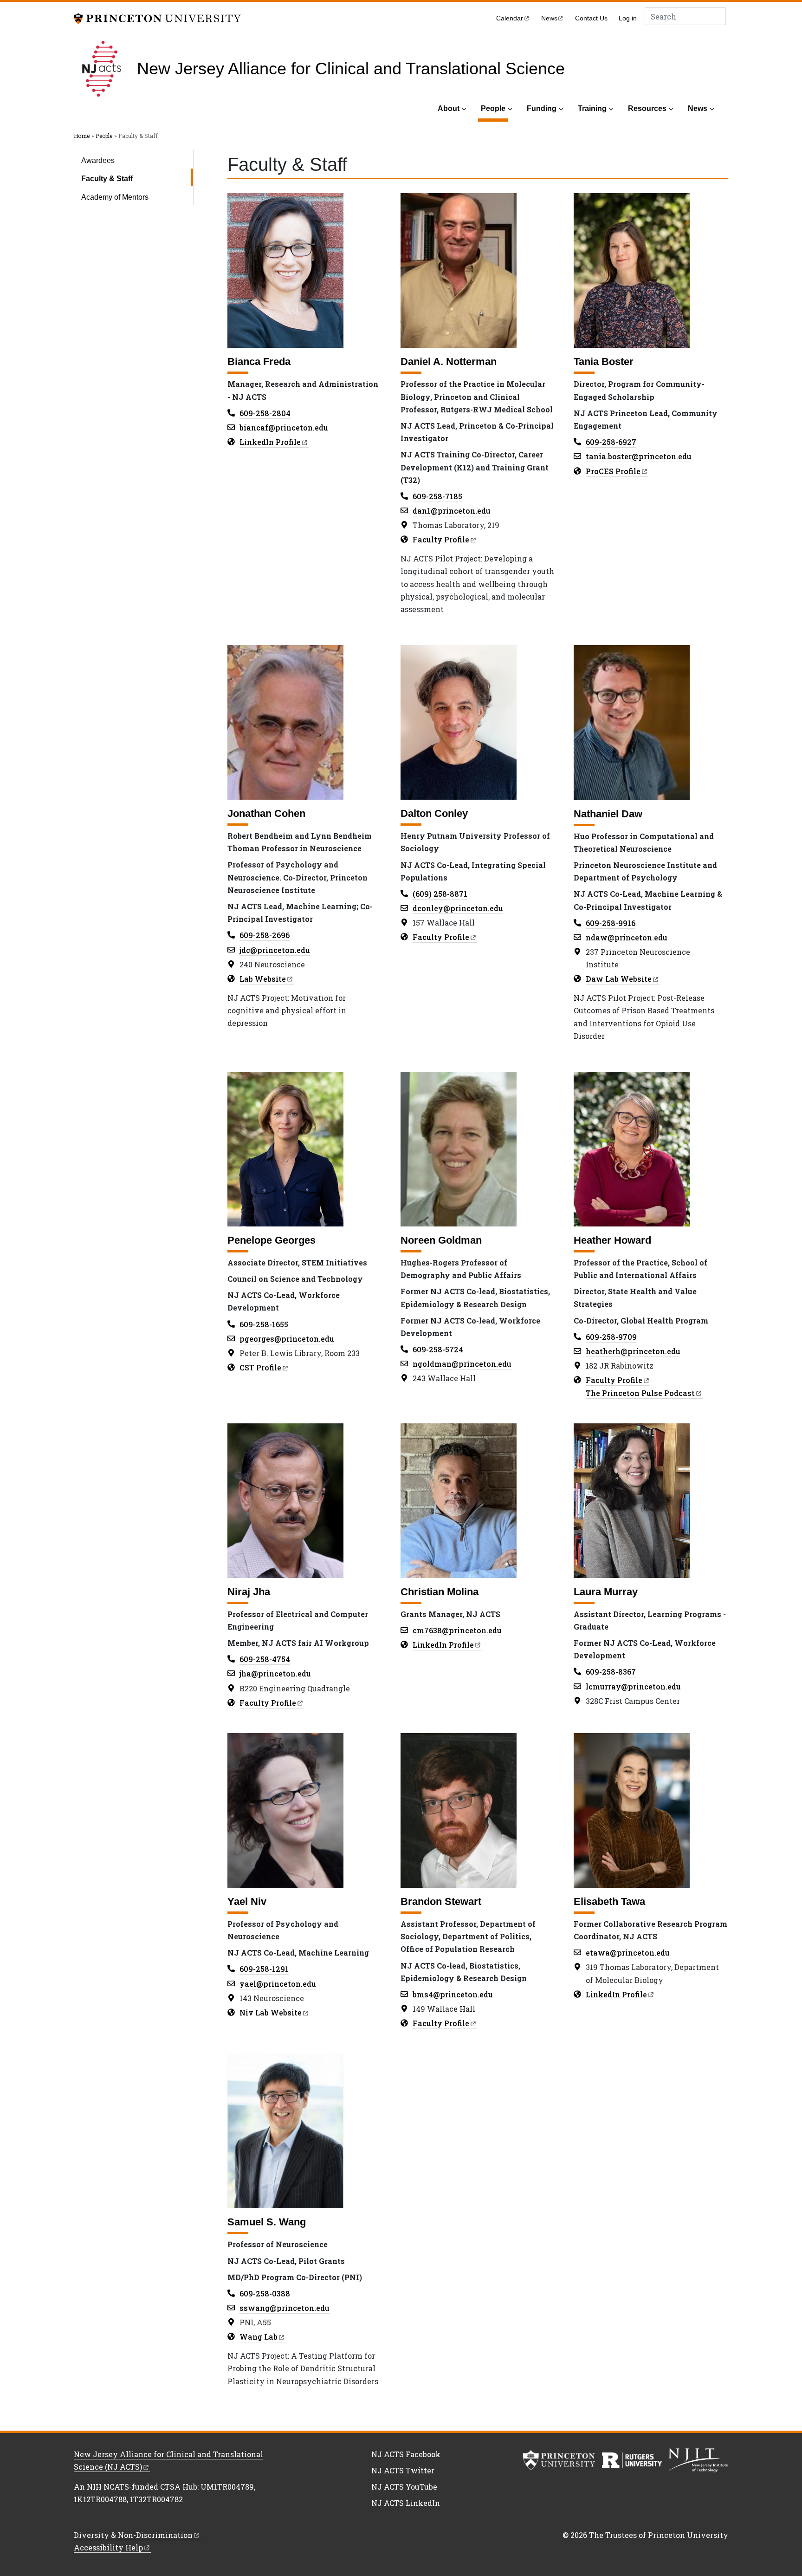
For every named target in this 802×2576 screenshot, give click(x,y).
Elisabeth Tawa (609, 1901)
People (495, 108)
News (698, 108)
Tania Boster (604, 362)
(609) (440, 894)
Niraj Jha (249, 1592)
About (449, 108)
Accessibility (108, 2547)
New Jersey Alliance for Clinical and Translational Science (351, 69)
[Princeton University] (157, 17)
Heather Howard (612, 1240)
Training (592, 108)
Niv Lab (271, 2012)
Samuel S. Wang (267, 2222)
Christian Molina (440, 1592)
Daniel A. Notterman (449, 362)
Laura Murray (606, 1592)
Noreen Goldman (441, 1240)
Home (82, 136)
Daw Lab (619, 979)
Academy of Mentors (115, 197)
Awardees (98, 160)
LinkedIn (270, 442)
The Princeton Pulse (640, 1393)
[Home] (105, 69)
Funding (542, 108)
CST (260, 1367)
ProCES (613, 471)
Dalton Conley (434, 813)
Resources (647, 108)
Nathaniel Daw (608, 814)
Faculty (441, 539)
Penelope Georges (272, 1240)
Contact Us (591, 18)
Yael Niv (247, 1901)
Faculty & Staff (133, 178)
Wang (259, 2337)
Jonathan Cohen (266, 813)
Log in (628, 18)
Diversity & (133, 2535)
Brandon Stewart (441, 1901)
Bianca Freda (259, 362)
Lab (263, 979)
